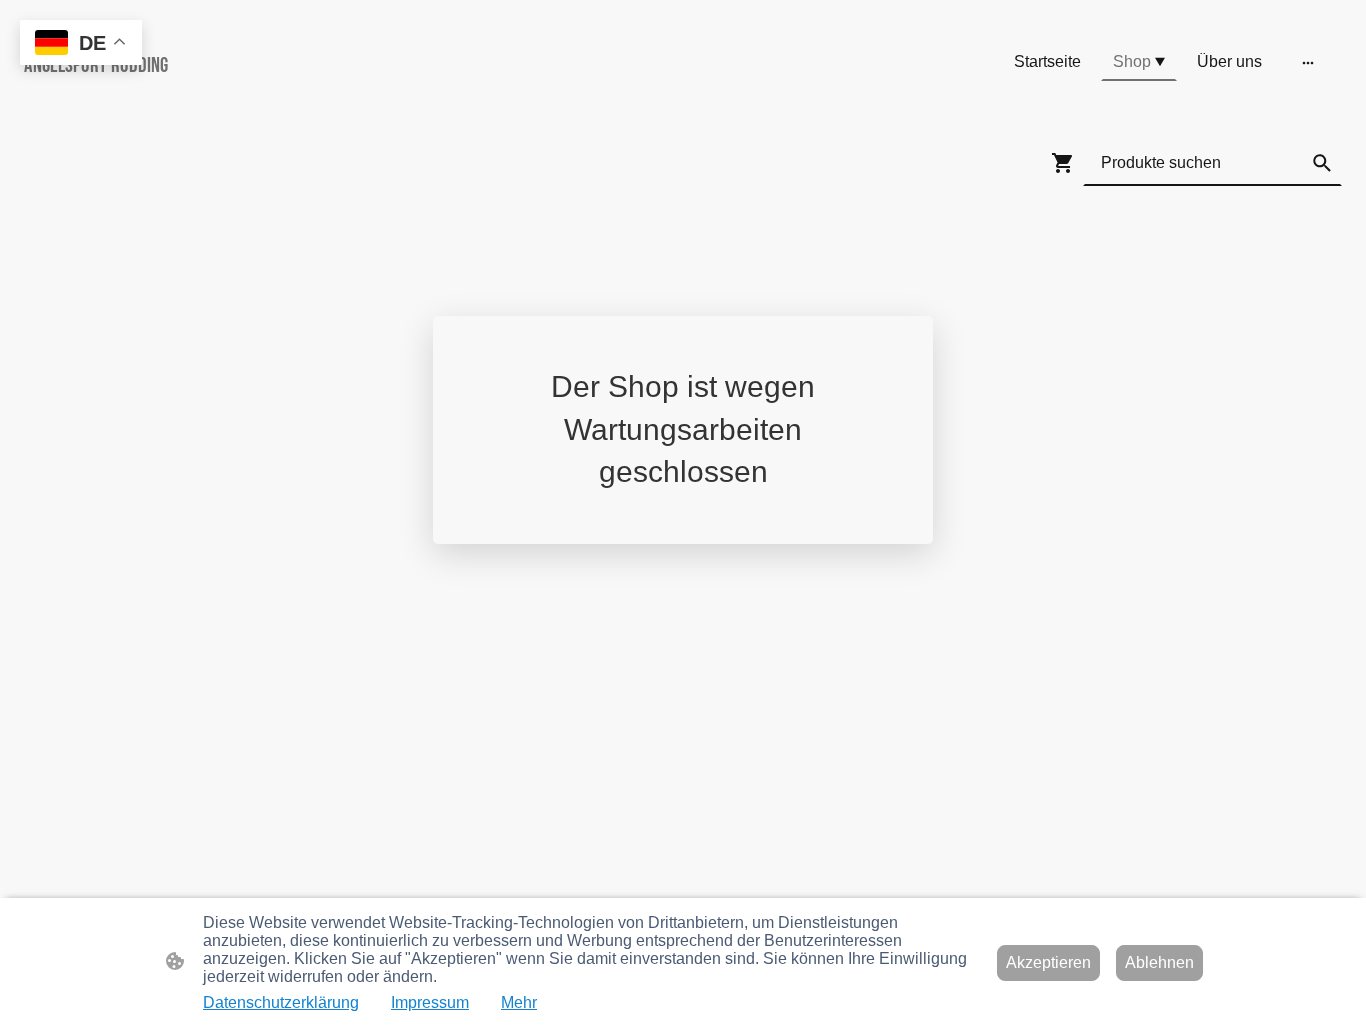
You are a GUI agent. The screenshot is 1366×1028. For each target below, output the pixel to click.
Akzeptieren (1048, 962)
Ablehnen (1159, 962)
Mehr (519, 1002)
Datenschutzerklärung (281, 1002)
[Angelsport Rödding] (238, 98)
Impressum (430, 1002)
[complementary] (81, 44)
